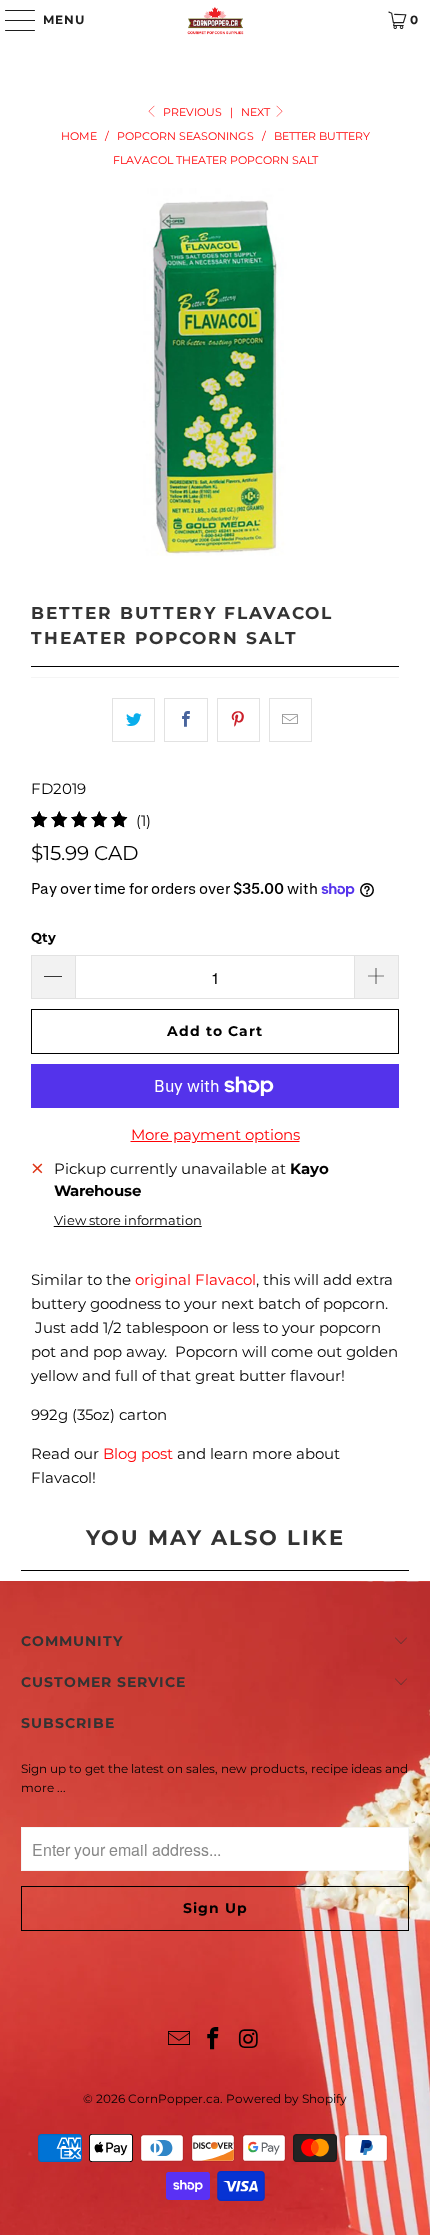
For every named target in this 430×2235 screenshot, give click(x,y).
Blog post (138, 1453)
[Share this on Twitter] (133, 720)
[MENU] (10, 20)
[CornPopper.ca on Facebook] (214, 2040)
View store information (128, 1220)
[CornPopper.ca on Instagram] (249, 2040)
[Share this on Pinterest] (238, 720)
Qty (43, 937)
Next (257, 112)
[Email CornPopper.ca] (179, 2040)
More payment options (215, 1134)
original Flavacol (195, 1279)
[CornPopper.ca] (215, 20)
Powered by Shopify (286, 2098)
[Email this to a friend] (290, 720)
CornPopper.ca (174, 2098)
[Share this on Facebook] (185, 720)
